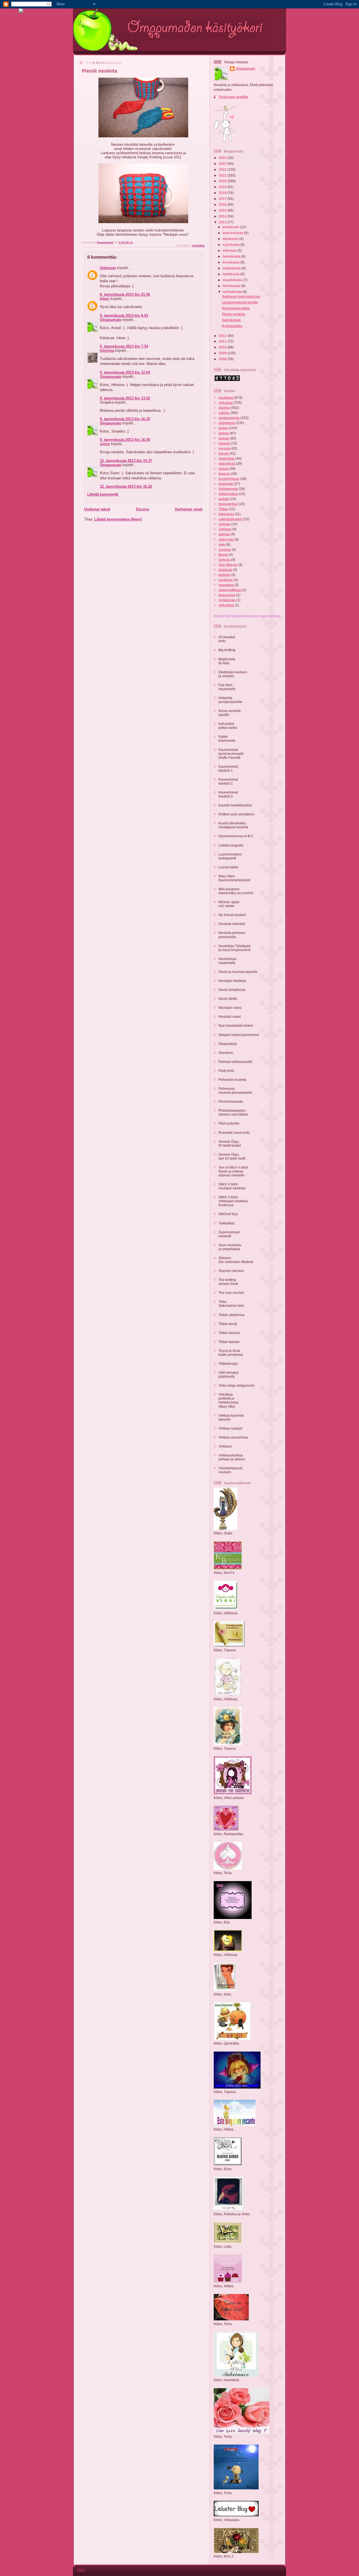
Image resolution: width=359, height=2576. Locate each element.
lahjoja (224, 433)
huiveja (224, 443)
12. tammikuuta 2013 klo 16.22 (126, 486)
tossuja (224, 448)
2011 (223, 341)
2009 (223, 353)
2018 (223, 193)
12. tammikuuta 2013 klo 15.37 (126, 461)
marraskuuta (233, 233)
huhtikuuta (232, 274)
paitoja (224, 499)
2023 (223, 164)
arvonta (225, 550)
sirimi (105, 444)
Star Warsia (228, 565)
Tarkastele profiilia (233, 97)
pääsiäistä (227, 463)
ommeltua (226, 458)
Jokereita (226, 539)
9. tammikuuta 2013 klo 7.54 (124, 346)
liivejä (223, 555)
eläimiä (224, 408)
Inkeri (105, 299)
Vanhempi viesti (189, 509)
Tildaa (223, 509)
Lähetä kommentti (103, 494)
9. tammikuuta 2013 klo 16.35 (125, 419)
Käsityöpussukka (236, 308)
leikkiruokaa (228, 494)
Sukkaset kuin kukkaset (241, 296)
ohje (222, 544)
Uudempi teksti (97, 509)
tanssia (224, 560)
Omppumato (111, 320)
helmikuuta (232, 286)
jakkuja (224, 534)
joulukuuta (231, 227)
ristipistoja (227, 600)
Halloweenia (228, 489)
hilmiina (107, 351)
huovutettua (228, 504)
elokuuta (230, 250)
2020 (223, 181)
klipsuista (226, 514)
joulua (223, 428)
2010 (223, 347)
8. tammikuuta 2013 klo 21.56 (125, 294)
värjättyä (226, 580)
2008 (223, 359)
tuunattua (226, 585)
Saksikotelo (231, 320)
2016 (223, 204)
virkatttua (226, 605)
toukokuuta (232, 268)
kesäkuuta (232, 262)
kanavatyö (227, 595)
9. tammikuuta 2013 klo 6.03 (124, 315)
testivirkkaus (229, 479)
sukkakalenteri (230, 519)
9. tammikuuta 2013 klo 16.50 (125, 440)
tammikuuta (233, 292)
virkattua (226, 403)
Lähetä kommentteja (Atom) (118, 519)
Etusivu (143, 509)
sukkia (224, 413)
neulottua (198, 245)
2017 (223, 199)
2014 (223, 216)
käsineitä (226, 484)
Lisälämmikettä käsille (240, 302)
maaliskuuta (233, 280)
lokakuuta (231, 239)
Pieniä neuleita (233, 314)
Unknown (108, 268)
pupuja (224, 438)
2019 (223, 187)
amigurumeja (229, 418)
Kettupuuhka (232, 326)
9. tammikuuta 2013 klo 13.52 (125, 398)
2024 (223, 158)
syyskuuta (232, 245)
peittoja (224, 575)
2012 (223, 336)
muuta (224, 469)
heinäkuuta (232, 256)
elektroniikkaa (230, 590)
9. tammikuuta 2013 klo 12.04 (125, 372)
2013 (223, 222)
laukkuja (225, 570)
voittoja (224, 524)
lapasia (224, 474)
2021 (223, 175)
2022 (223, 169)
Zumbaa (225, 529)
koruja (224, 453)
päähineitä (227, 423)
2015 (223, 210)
